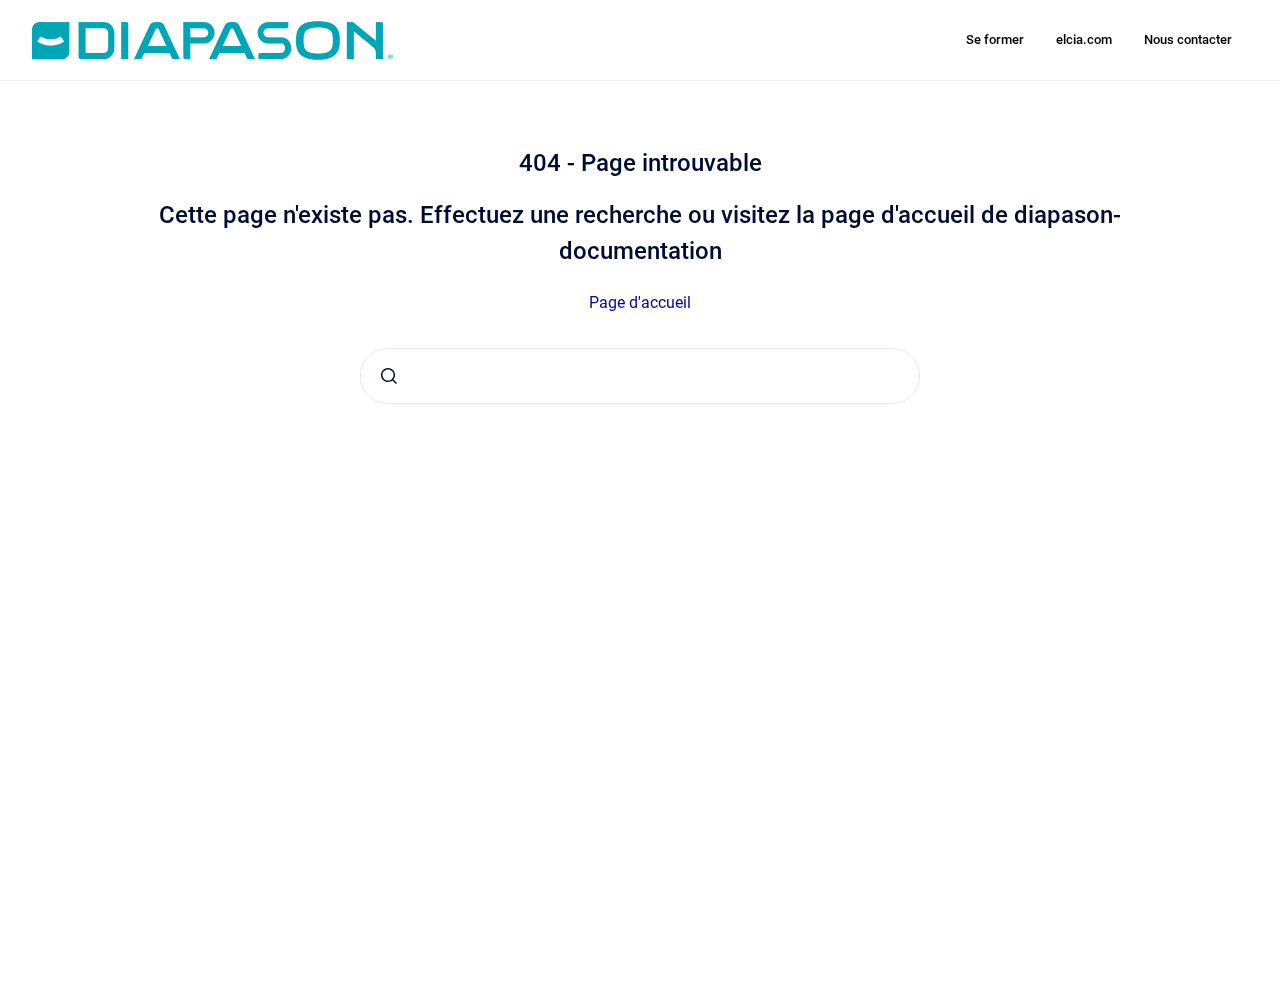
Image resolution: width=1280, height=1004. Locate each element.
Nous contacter (1188, 39)
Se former (995, 39)
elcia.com (1084, 39)
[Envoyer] (389, 376)
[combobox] (640, 376)
